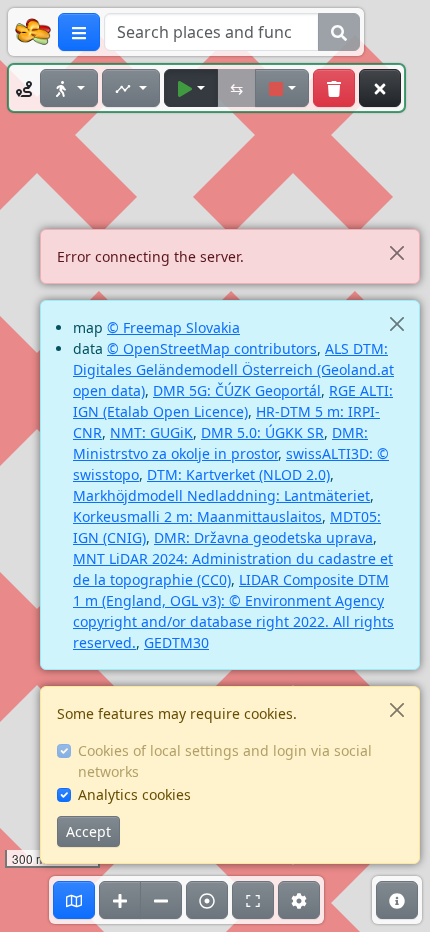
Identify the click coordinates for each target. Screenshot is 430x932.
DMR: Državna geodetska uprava (263, 537)
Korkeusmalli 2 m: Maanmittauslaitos (197, 516)
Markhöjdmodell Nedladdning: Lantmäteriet (221, 495)
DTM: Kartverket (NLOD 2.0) (238, 474)
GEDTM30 (176, 642)
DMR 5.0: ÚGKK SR (262, 432)
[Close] (396, 252)
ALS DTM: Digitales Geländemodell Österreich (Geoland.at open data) (233, 369)
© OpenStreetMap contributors (212, 348)
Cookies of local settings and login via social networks (225, 761)
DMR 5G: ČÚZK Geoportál (237, 390)
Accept (88, 831)
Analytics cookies (134, 794)
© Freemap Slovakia (173, 327)
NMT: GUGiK (151, 432)
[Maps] (74, 900)
